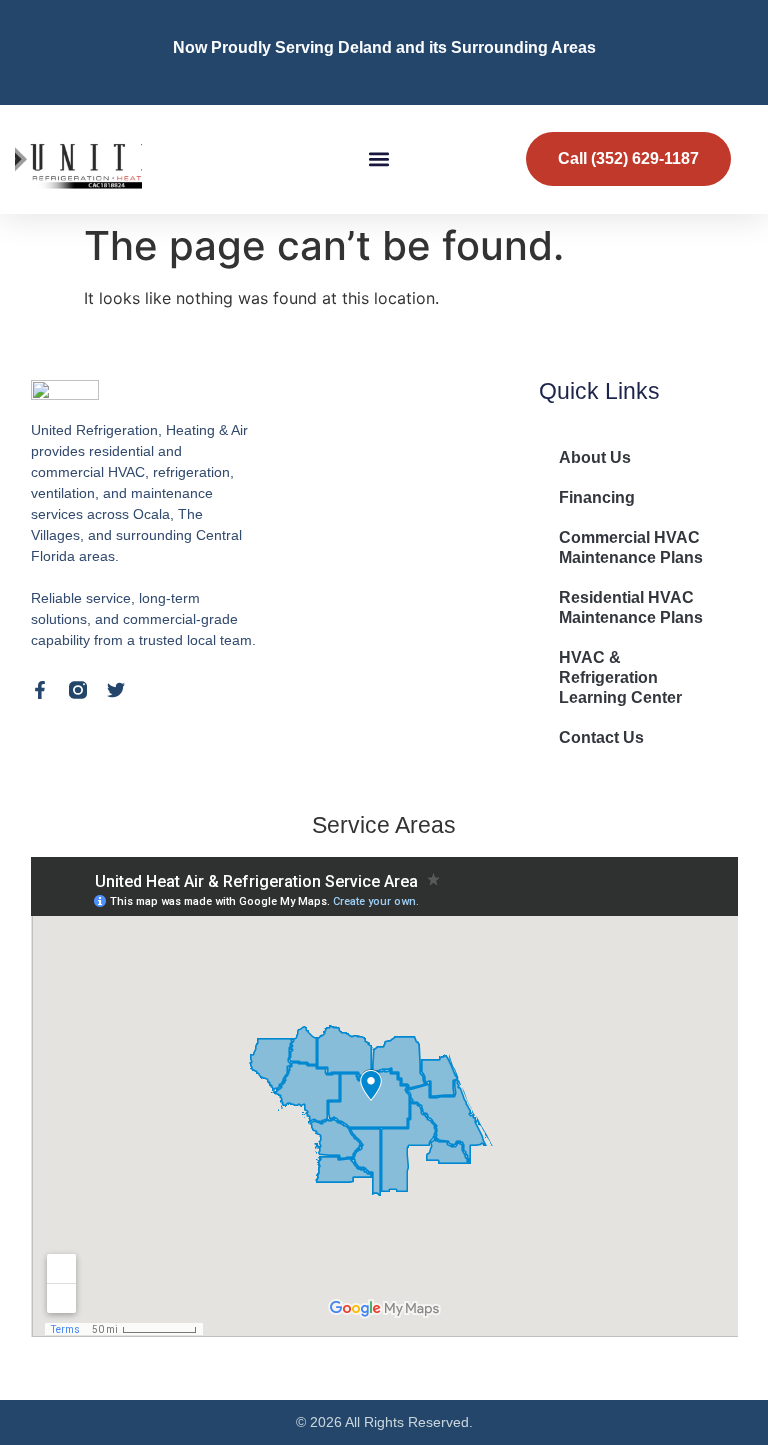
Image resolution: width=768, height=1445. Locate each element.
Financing (597, 497)
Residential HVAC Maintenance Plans (631, 607)
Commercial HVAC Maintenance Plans (631, 547)
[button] (379, 159)
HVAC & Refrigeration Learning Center (620, 677)
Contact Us (601, 737)
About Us (595, 457)
